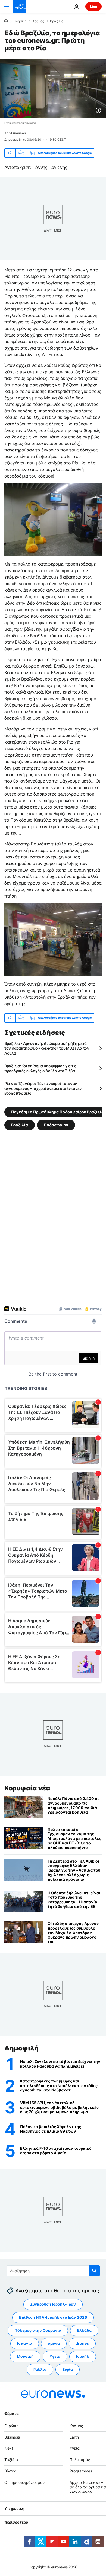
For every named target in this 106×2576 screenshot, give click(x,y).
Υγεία (55, 2356)
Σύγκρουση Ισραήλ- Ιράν (53, 2304)
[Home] (6, 21)
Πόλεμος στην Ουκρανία (38, 2330)
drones (82, 2343)
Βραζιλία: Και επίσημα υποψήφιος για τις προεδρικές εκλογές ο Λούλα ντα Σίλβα (40, 1068)
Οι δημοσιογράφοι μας (25, 2482)
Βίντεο (10, 2471)
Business (12, 2437)
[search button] (94, 2271)
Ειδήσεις (20, 21)
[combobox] (53, 2271)
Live (93, 6)
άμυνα (54, 2343)
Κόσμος (38, 21)
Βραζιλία (57, 21)
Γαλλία (40, 2369)
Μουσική (25, 2356)
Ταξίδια (11, 2460)
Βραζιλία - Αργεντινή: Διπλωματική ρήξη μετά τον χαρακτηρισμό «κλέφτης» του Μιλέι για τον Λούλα (47, 1048)
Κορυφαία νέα (27, 1788)
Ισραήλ (83, 2356)
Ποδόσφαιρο (56, 1125)
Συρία (68, 2369)
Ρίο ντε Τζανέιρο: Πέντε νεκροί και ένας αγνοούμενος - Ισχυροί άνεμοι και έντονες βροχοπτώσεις (43, 1088)
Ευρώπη (11, 2426)
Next (9, 2448)
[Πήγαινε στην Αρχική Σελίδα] (20, 7)
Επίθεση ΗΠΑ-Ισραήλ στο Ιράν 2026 (53, 2317)
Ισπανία (25, 2343)
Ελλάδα (84, 2330)
